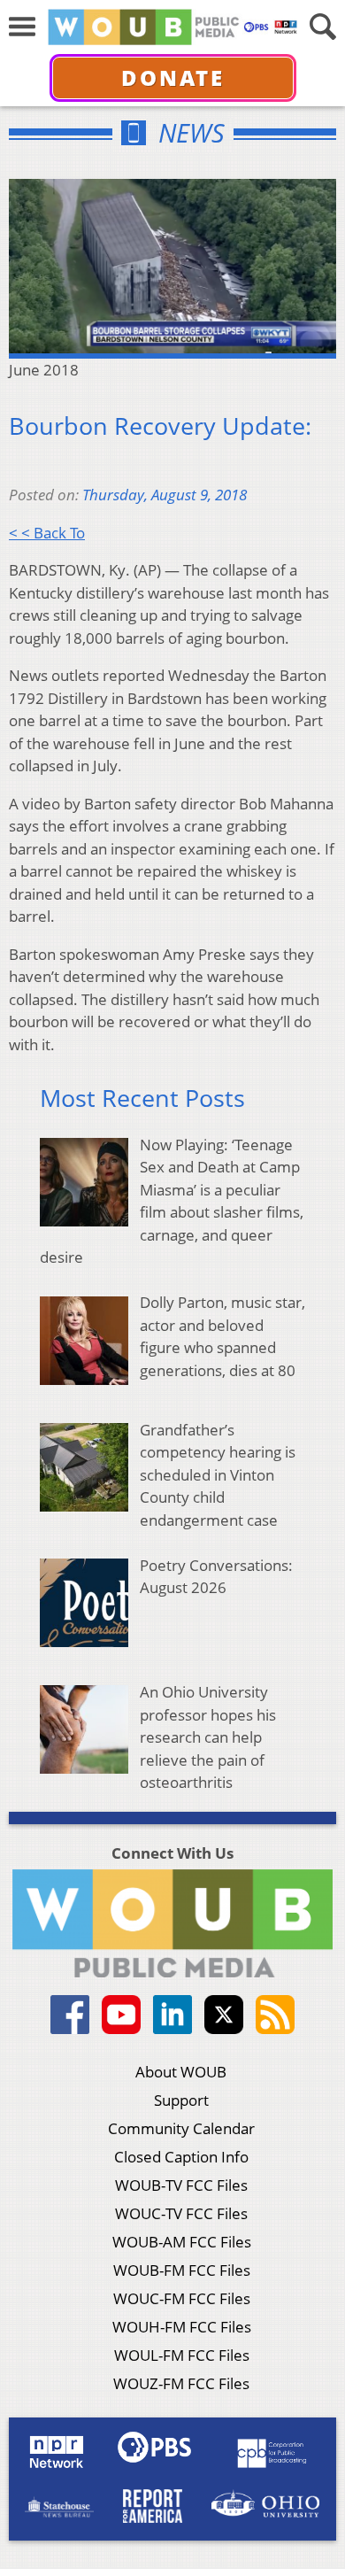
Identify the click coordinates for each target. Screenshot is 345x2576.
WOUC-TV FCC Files (181, 2213)
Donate (173, 77)
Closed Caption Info (181, 2157)
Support (181, 2100)
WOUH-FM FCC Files (182, 2327)
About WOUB (181, 2072)
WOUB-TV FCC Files (181, 2185)
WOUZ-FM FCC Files (181, 2383)
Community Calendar (181, 2128)
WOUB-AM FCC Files (182, 2242)
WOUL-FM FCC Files (182, 2355)
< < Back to (47, 533)
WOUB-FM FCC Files (182, 2270)
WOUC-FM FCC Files (182, 2298)
